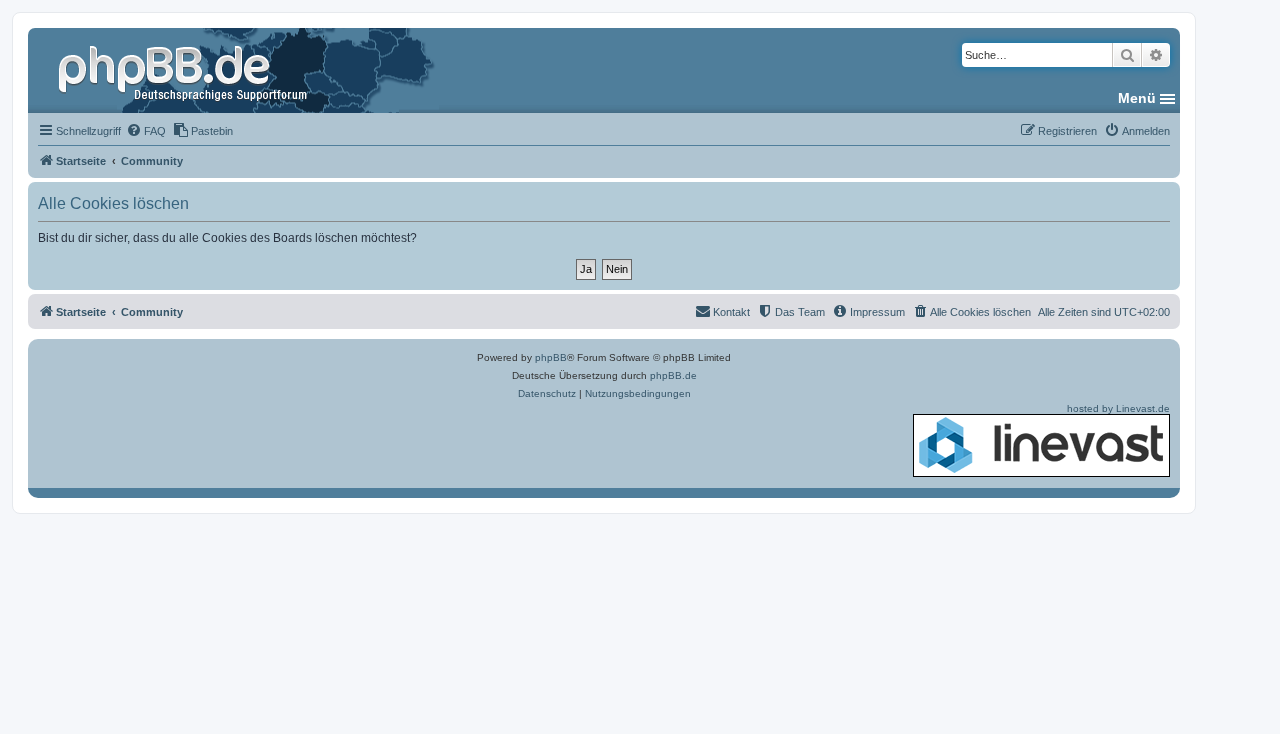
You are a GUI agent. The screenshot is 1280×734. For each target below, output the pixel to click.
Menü (1137, 98)
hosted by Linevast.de (1118, 408)
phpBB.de (673, 375)
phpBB (551, 357)
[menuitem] (146, 131)
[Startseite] (185, 70)
